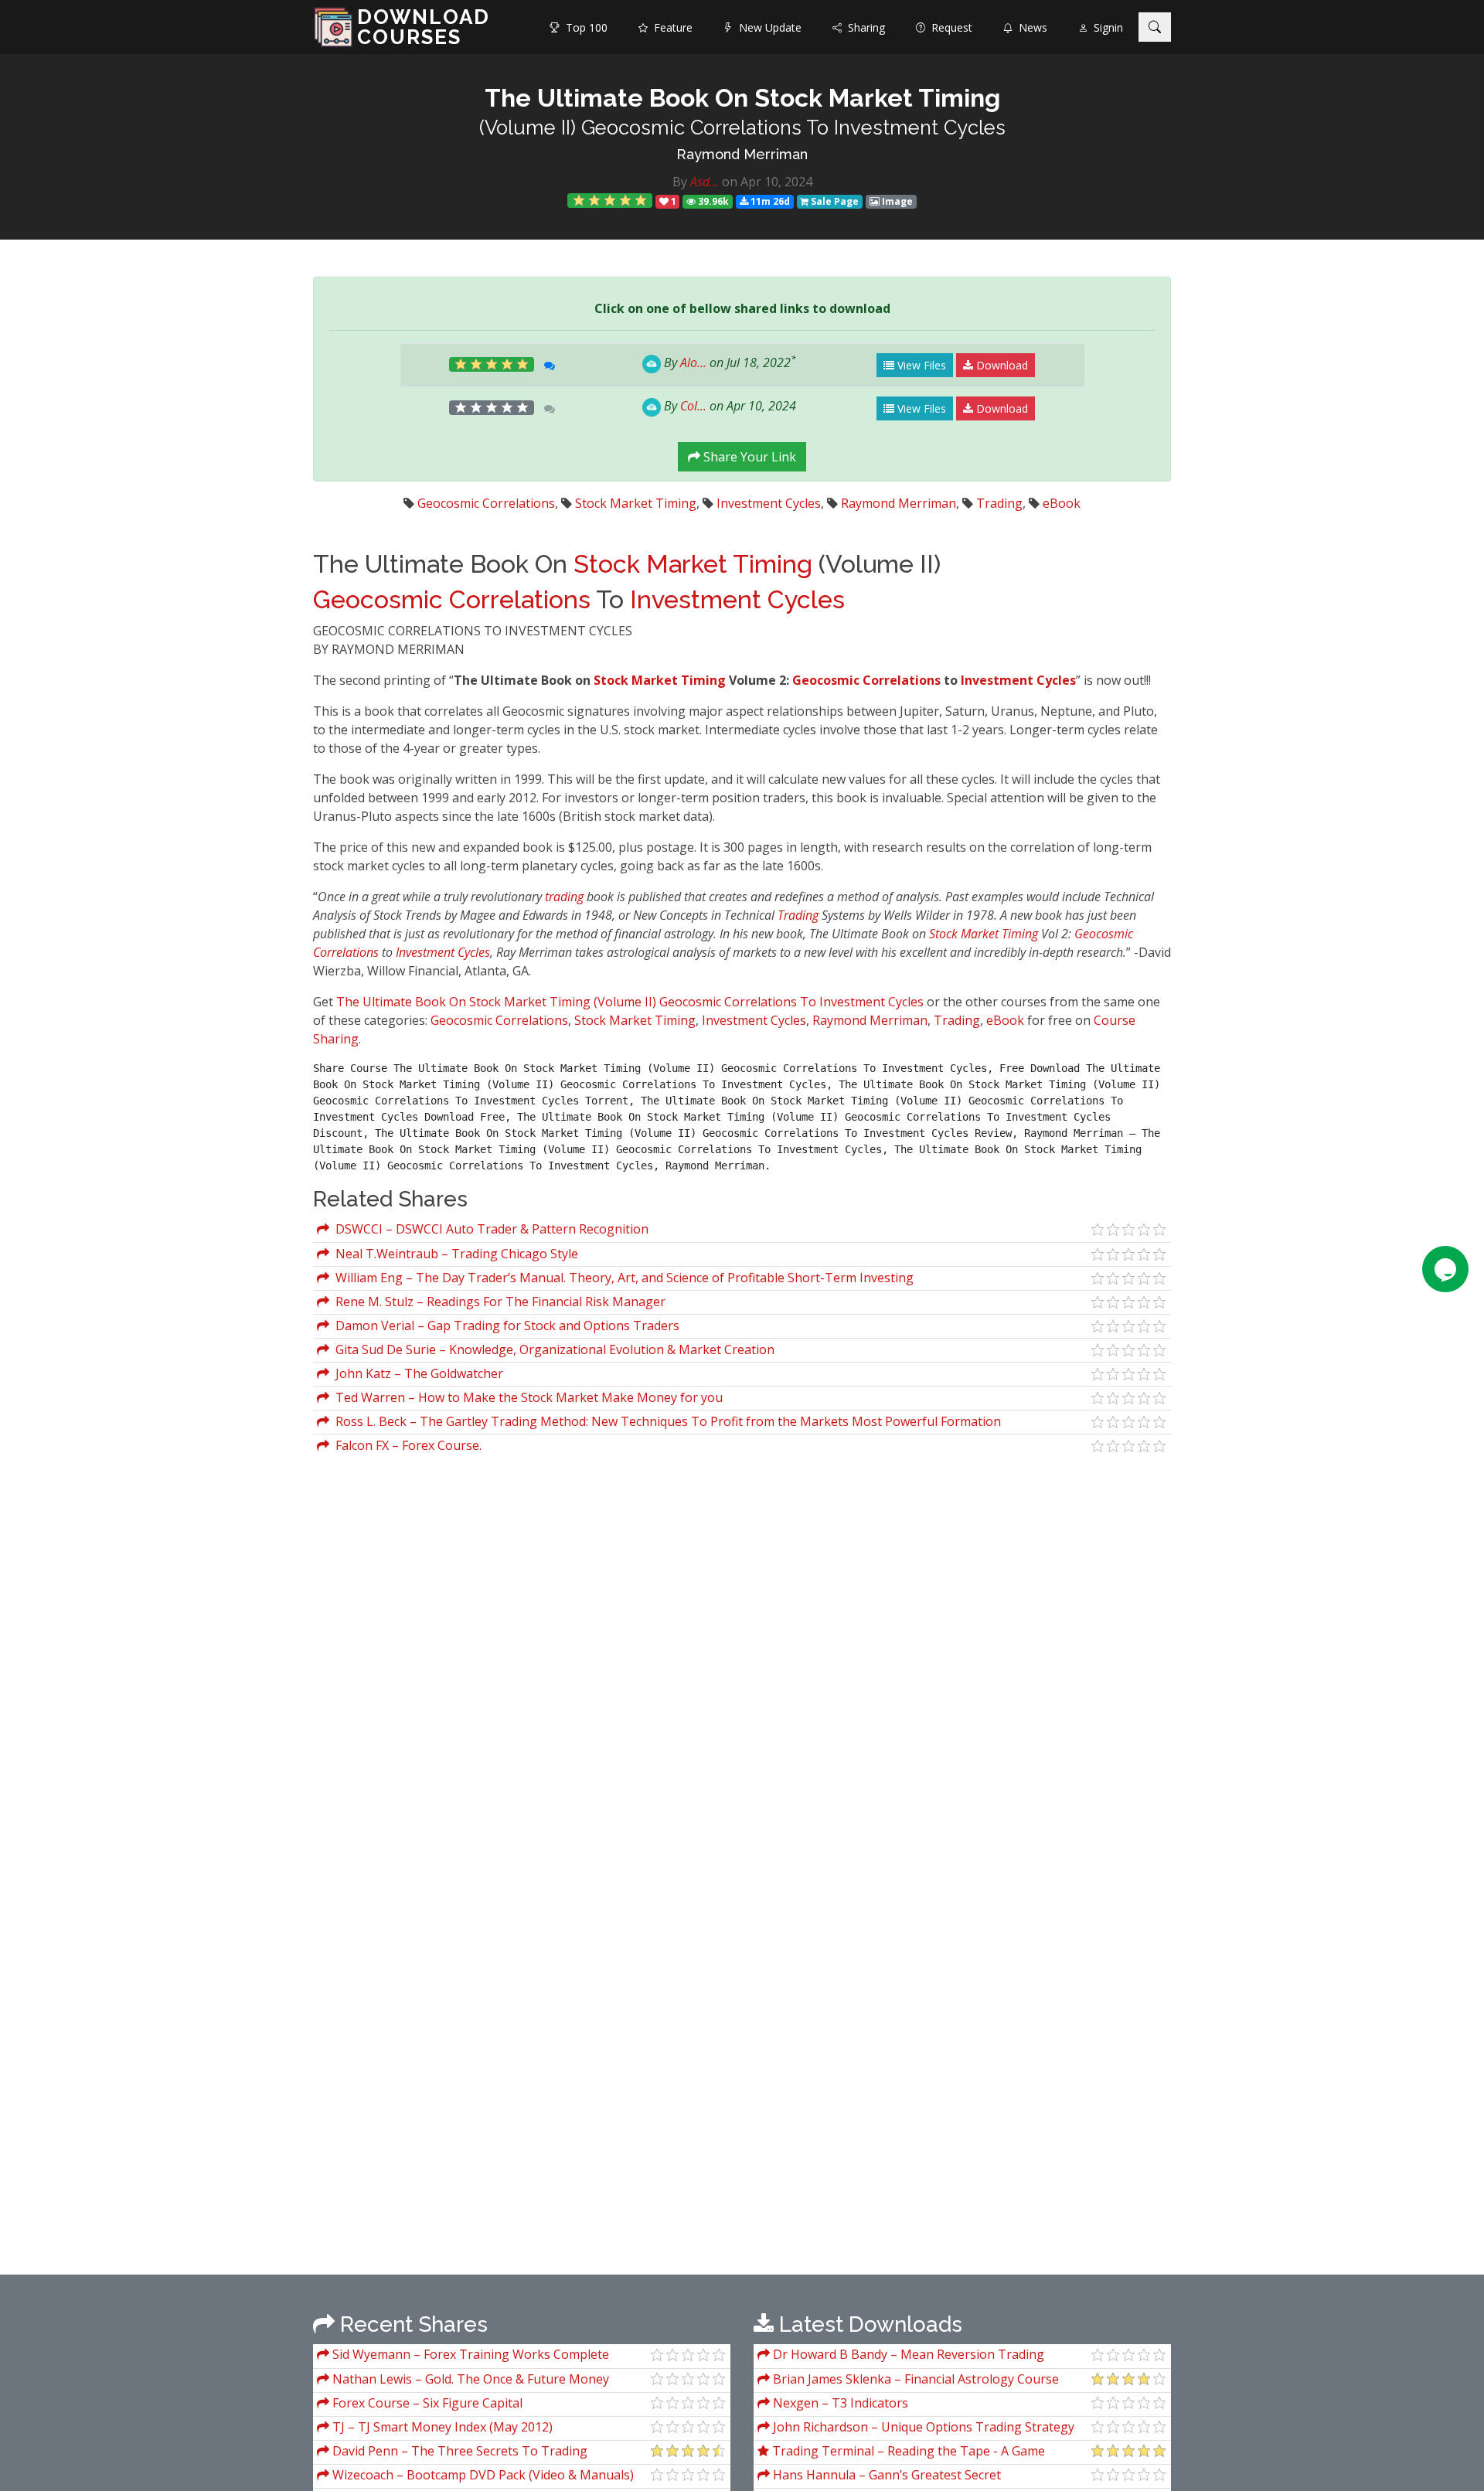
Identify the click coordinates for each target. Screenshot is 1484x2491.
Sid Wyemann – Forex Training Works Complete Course (463, 2356)
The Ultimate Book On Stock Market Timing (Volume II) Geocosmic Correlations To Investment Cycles (630, 1002)
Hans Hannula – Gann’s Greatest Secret (885, 2475)
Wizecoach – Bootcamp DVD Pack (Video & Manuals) (482, 2475)
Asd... (705, 182)
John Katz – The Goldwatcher (416, 1373)
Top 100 (584, 27)
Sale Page (834, 201)
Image (896, 201)
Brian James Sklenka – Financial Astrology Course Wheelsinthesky (908, 2381)
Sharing (863, 27)
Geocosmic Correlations (486, 503)
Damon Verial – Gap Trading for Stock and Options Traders (504, 1325)
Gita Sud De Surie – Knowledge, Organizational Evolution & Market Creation (552, 1349)
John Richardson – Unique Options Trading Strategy (922, 2427)
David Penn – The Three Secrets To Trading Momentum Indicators (452, 2453)
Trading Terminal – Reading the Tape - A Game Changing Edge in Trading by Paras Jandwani (901, 2453)
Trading (999, 503)
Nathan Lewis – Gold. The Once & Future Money (469, 2379)
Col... (693, 406)
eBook (1062, 503)
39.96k (712, 201)
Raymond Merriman (742, 154)
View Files (920, 365)
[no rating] (492, 408)
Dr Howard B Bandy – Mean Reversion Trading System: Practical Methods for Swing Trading (901, 2356)
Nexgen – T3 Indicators (839, 2403)
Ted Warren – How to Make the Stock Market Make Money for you (526, 1397)
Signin (1105, 27)
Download (1001, 365)
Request (949, 27)
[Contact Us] (1445, 1269)
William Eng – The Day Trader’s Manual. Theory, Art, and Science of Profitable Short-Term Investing (621, 1278)
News (1030, 27)
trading (564, 897)
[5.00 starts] (610, 201)
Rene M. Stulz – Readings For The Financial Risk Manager (497, 1302)
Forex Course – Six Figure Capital (426, 2403)
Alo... (693, 362)
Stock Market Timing (636, 503)
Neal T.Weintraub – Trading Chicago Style (454, 1254)
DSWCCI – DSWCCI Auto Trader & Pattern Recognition (489, 1229)
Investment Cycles (769, 503)
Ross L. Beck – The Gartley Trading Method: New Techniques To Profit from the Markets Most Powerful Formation (665, 1421)
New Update (767, 27)
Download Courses (424, 27)
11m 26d (769, 201)
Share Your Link (748, 457)
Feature (670, 27)
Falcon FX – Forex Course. (405, 1445)
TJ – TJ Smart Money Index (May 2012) (441, 2427)
